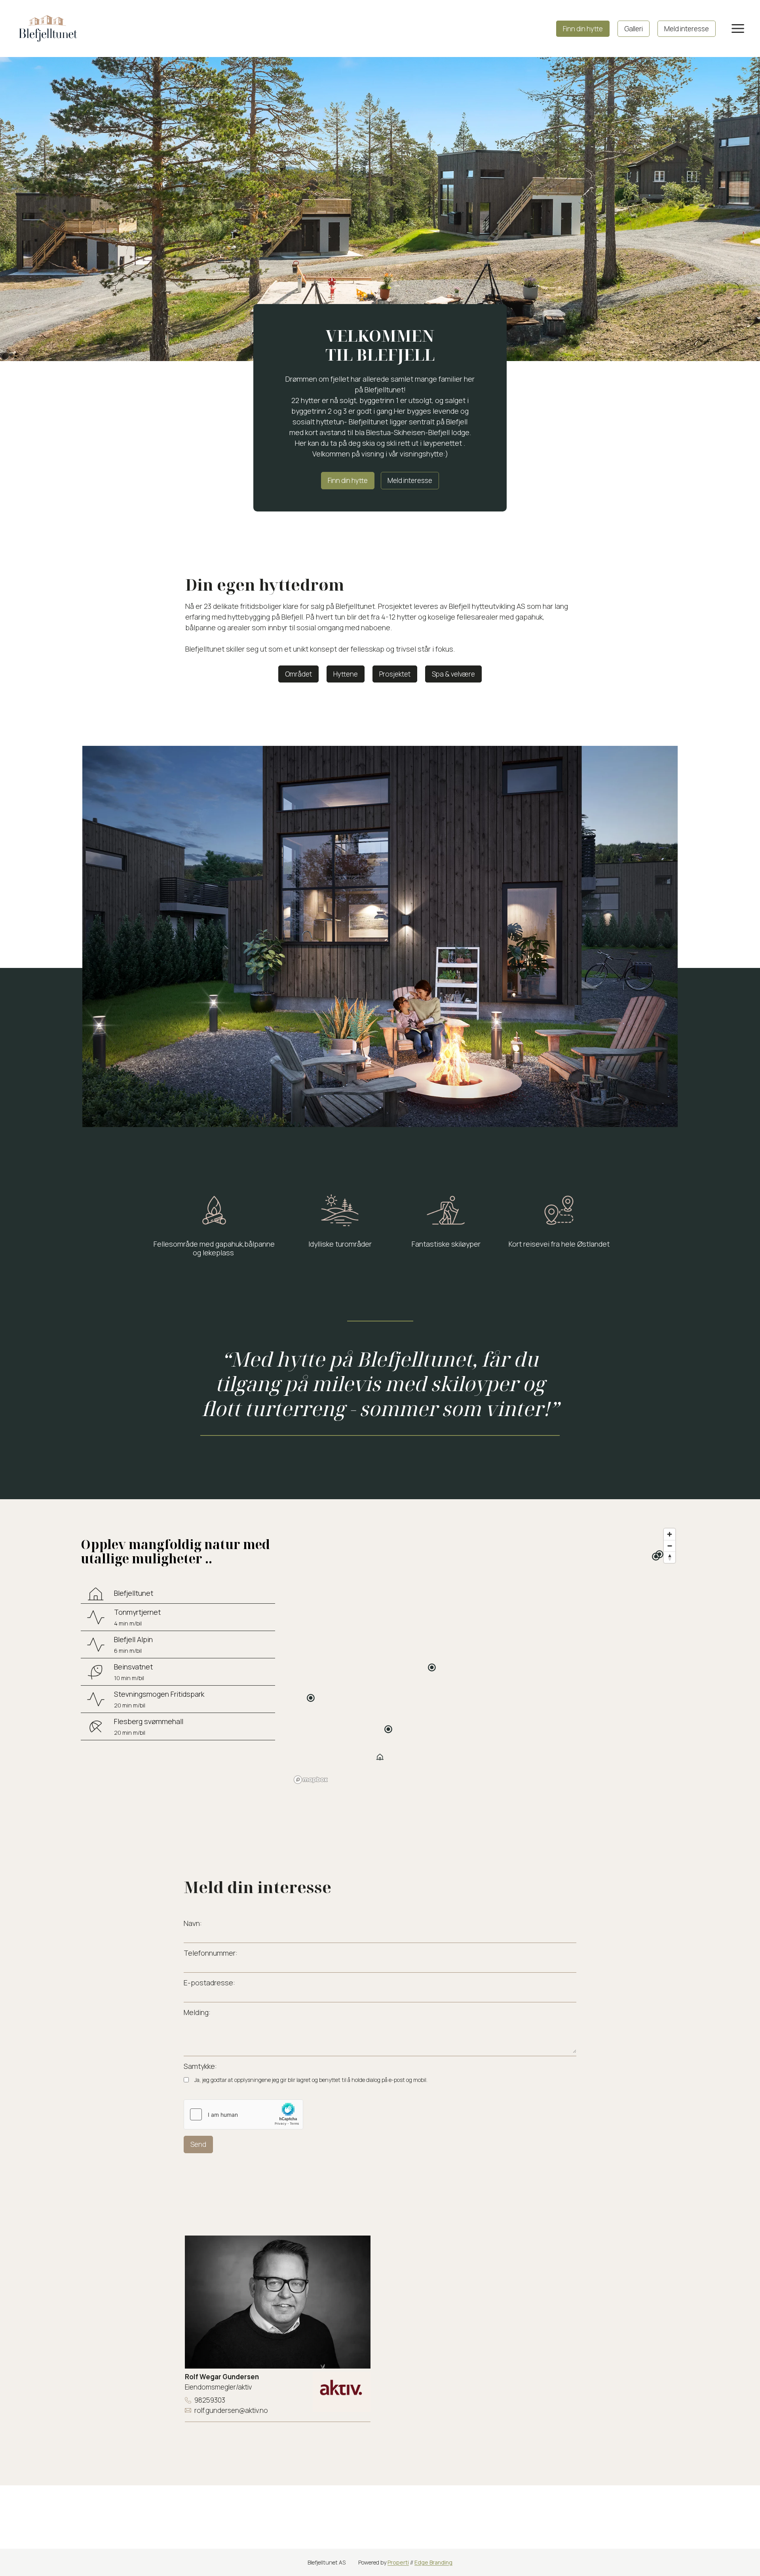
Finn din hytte (583, 29)
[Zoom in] (670, 1534)
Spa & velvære (453, 674)
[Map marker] (380, 1757)
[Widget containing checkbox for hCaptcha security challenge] (243, 2114)
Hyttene (346, 674)
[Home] (48, 28)
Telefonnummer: (211, 1953)
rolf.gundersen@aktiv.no (231, 2410)
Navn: (193, 1923)
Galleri (634, 29)
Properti (398, 2562)
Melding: (197, 2012)
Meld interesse (687, 29)
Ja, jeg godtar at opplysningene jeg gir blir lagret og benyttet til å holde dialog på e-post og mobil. (311, 2080)
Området (298, 674)
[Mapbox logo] (311, 1780)
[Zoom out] (670, 1546)
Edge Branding (433, 2562)
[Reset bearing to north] (670, 1557)
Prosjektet (395, 674)
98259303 (210, 2400)
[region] (485, 1656)
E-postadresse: (209, 1983)
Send (198, 2144)
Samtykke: (200, 2066)
